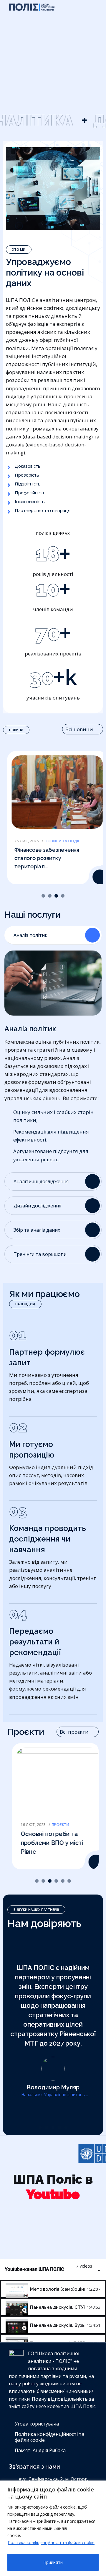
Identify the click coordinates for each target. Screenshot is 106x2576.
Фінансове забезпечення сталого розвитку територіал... (43, 858)
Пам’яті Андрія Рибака (40, 2450)
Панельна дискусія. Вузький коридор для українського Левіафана (57, 2325)
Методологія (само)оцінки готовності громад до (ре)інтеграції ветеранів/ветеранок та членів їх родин (57, 2289)
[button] (43, 896)
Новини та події (58, 841)
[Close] (95, 2486)
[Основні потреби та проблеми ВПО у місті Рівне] (91, 1862)
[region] (53, 2528)
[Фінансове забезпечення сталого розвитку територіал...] (96, 877)
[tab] (53, 2289)
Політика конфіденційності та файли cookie (51, 2542)
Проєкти (56, 1825)
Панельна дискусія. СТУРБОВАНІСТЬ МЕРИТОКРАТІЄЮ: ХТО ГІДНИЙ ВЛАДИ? (57, 2307)
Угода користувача (37, 2424)
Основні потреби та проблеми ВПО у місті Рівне (47, 1843)
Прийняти (53, 2562)
